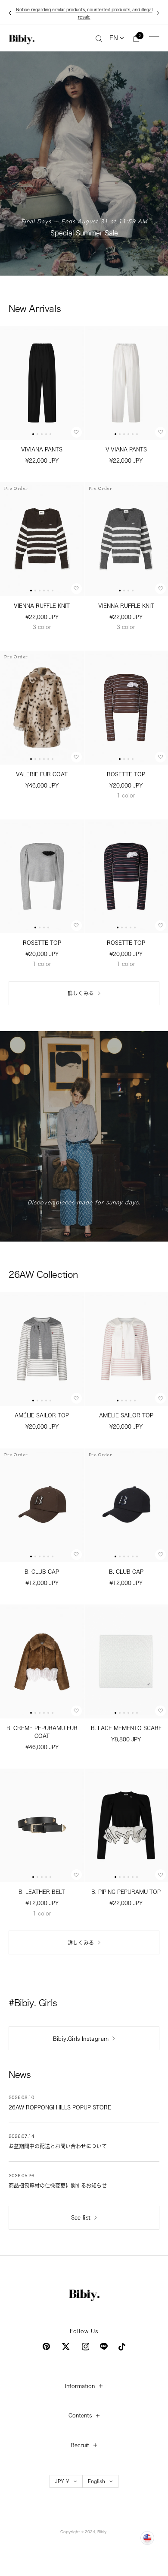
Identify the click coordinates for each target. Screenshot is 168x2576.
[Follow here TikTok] (122, 2339)
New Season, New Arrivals (84, 226)
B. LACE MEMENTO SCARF (126, 1721)
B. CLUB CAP (42, 1564)
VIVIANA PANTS (42, 442)
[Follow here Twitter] (66, 2339)
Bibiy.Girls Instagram (81, 2031)
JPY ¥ (62, 2473)
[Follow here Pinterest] (46, 2339)
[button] (33, 427)
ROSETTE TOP (126, 767)
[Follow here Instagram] (86, 2339)
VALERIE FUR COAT (42, 767)
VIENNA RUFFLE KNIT (42, 598)
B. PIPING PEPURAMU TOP (126, 1884)
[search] (99, 31)
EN (114, 31)
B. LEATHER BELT (42, 1884)
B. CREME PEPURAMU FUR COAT (42, 1725)
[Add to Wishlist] (76, 425)
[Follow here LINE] (104, 2339)
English (96, 2473)
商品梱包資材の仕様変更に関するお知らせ (84, 10)
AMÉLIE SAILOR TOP (42, 1408)
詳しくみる (81, 986)
